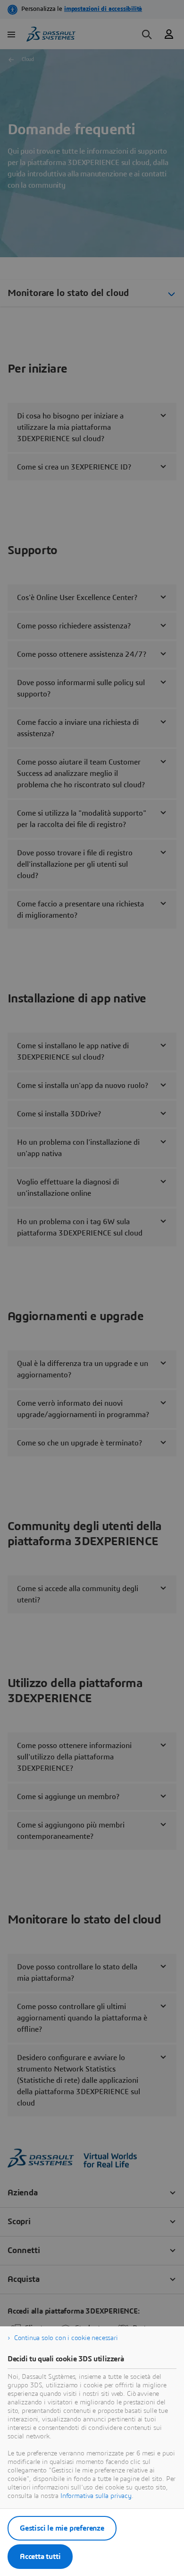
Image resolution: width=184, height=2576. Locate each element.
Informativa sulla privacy (96, 2496)
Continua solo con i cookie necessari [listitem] (66, 2338)
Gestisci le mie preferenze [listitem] (62, 2528)
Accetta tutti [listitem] (40, 2557)
